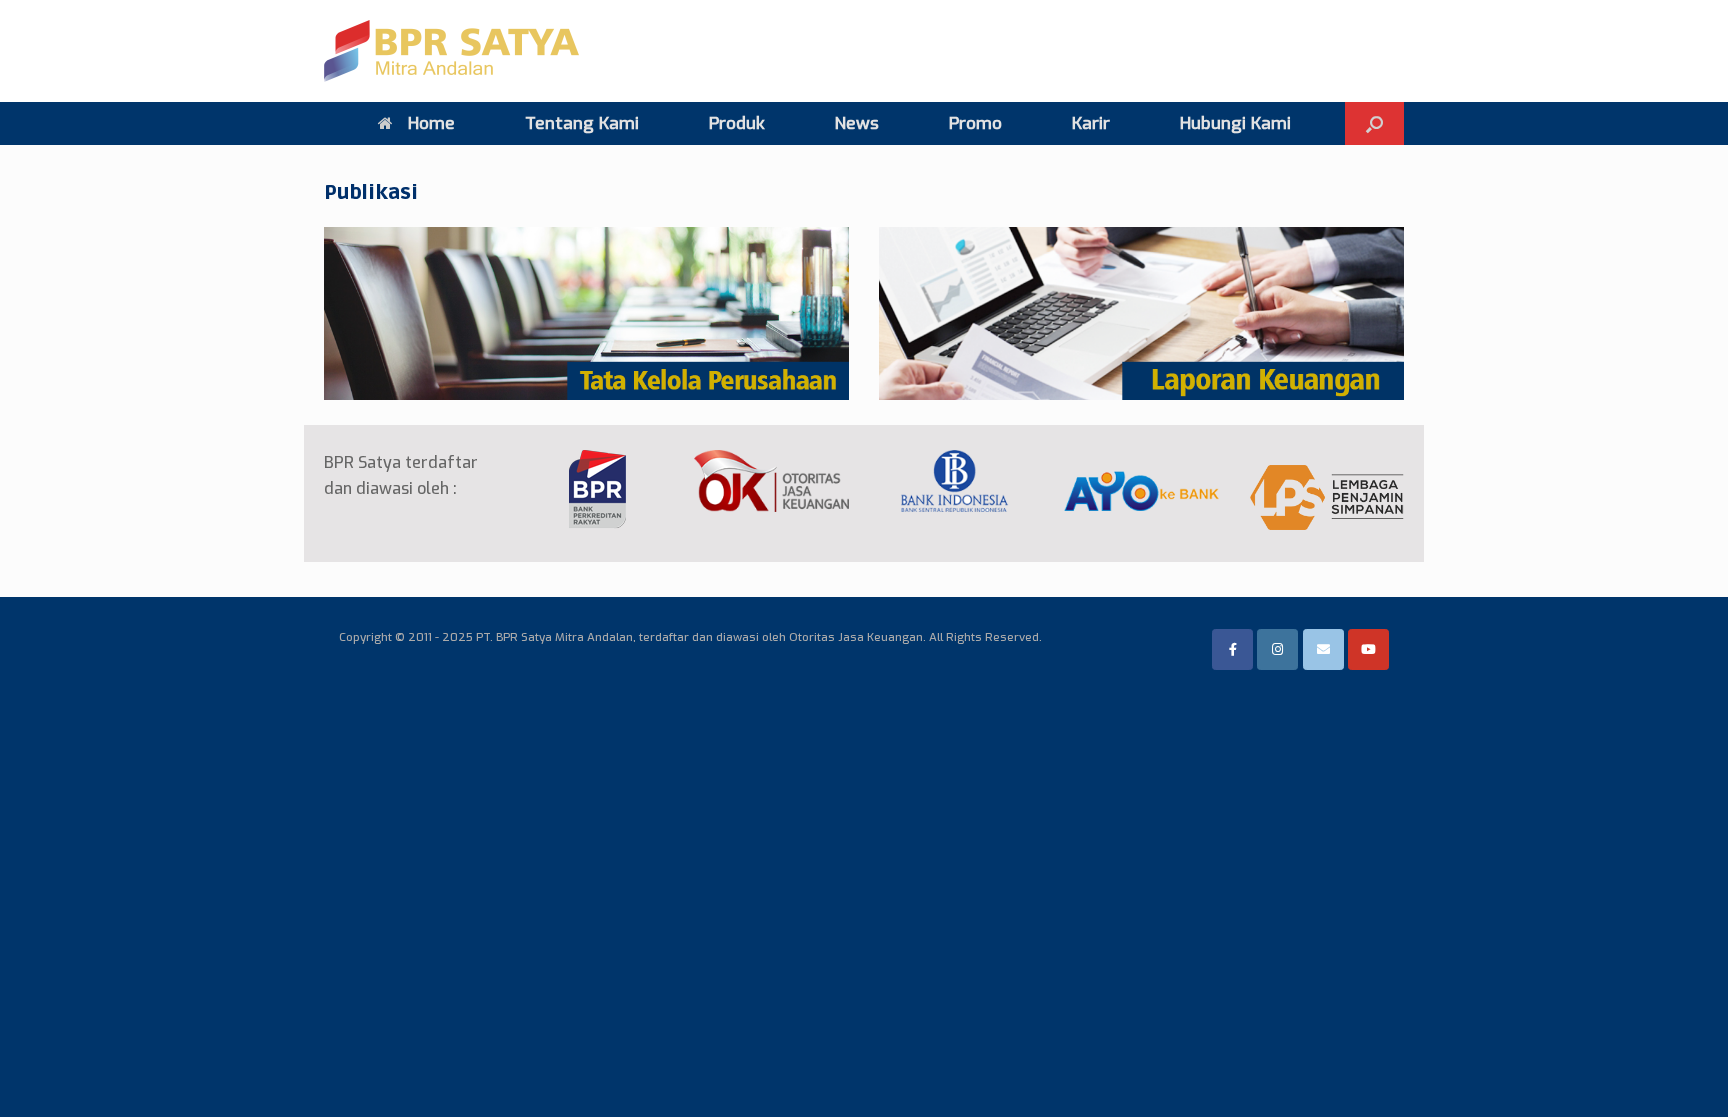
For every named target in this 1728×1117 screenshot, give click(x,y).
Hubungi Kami (1235, 123)
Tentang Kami (582, 123)
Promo (975, 123)
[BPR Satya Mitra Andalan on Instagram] (1277, 649)
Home (431, 123)
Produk (737, 123)
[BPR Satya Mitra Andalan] (451, 51)
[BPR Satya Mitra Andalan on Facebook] (1232, 649)
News (857, 123)
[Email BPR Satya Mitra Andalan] (1323, 649)
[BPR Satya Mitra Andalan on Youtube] (1368, 649)
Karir (1091, 123)
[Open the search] (1374, 123)
